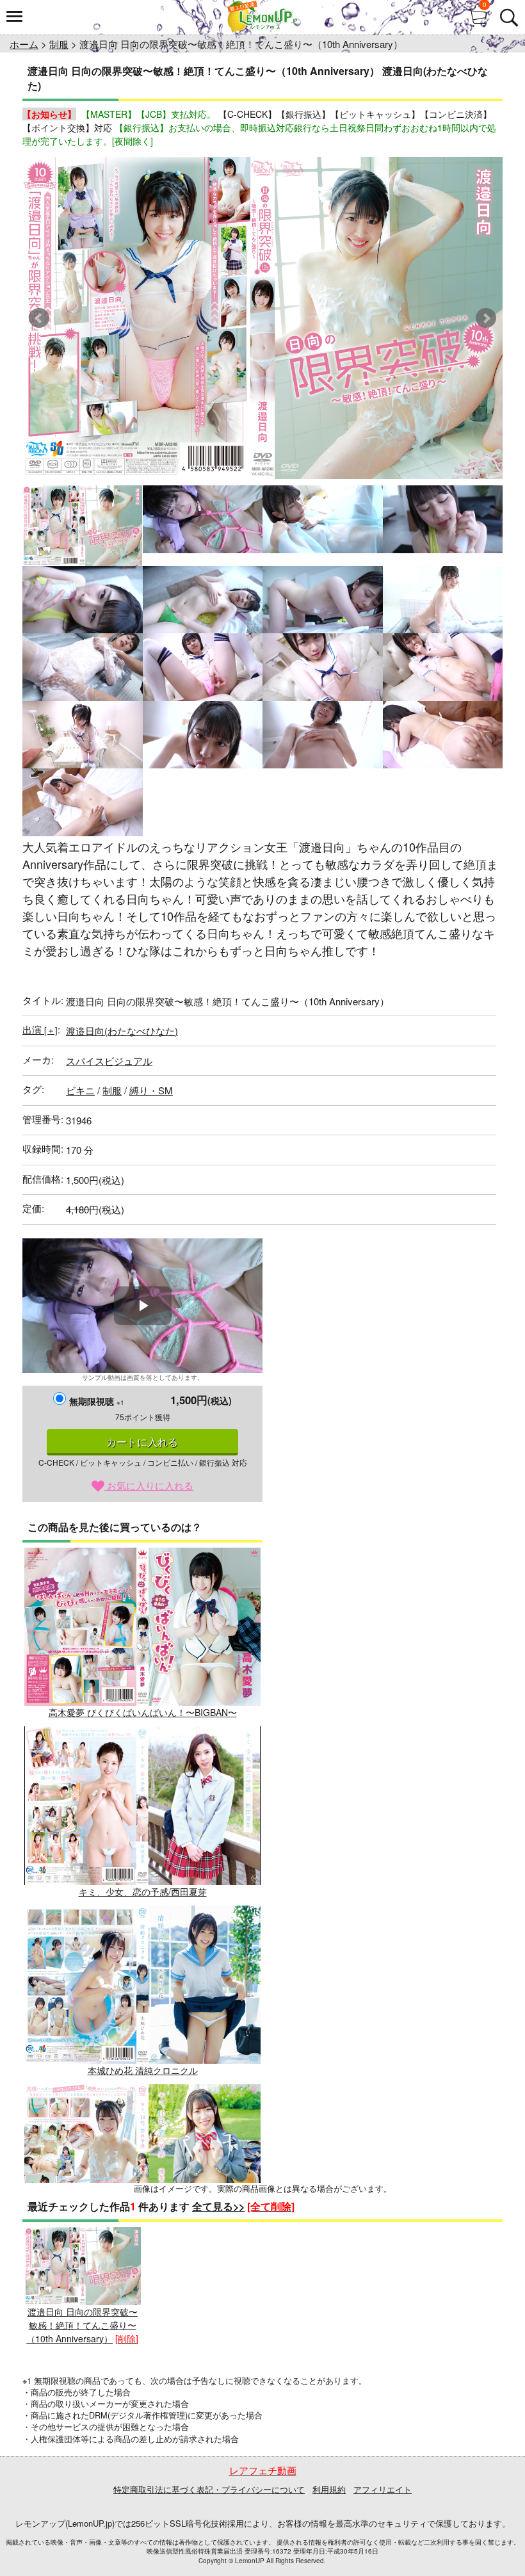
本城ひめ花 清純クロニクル (143, 2070)
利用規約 (329, 2489)
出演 (40, 1029)
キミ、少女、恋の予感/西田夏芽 (143, 1891)
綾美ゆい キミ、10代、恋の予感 (143, 2249)
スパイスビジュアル (109, 1061)
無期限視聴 (97, 1401)
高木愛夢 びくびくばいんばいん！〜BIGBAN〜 (143, 1712)
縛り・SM (151, 1090)
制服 (59, 44)
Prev (39, 318)
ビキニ (80, 1090)
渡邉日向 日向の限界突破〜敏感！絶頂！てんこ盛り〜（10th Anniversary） (82, 2325)
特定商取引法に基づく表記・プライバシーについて (209, 2489)
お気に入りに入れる (149, 1485)
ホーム (24, 44)
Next (486, 318)
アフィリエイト (383, 2489)
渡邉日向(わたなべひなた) (122, 1031)
